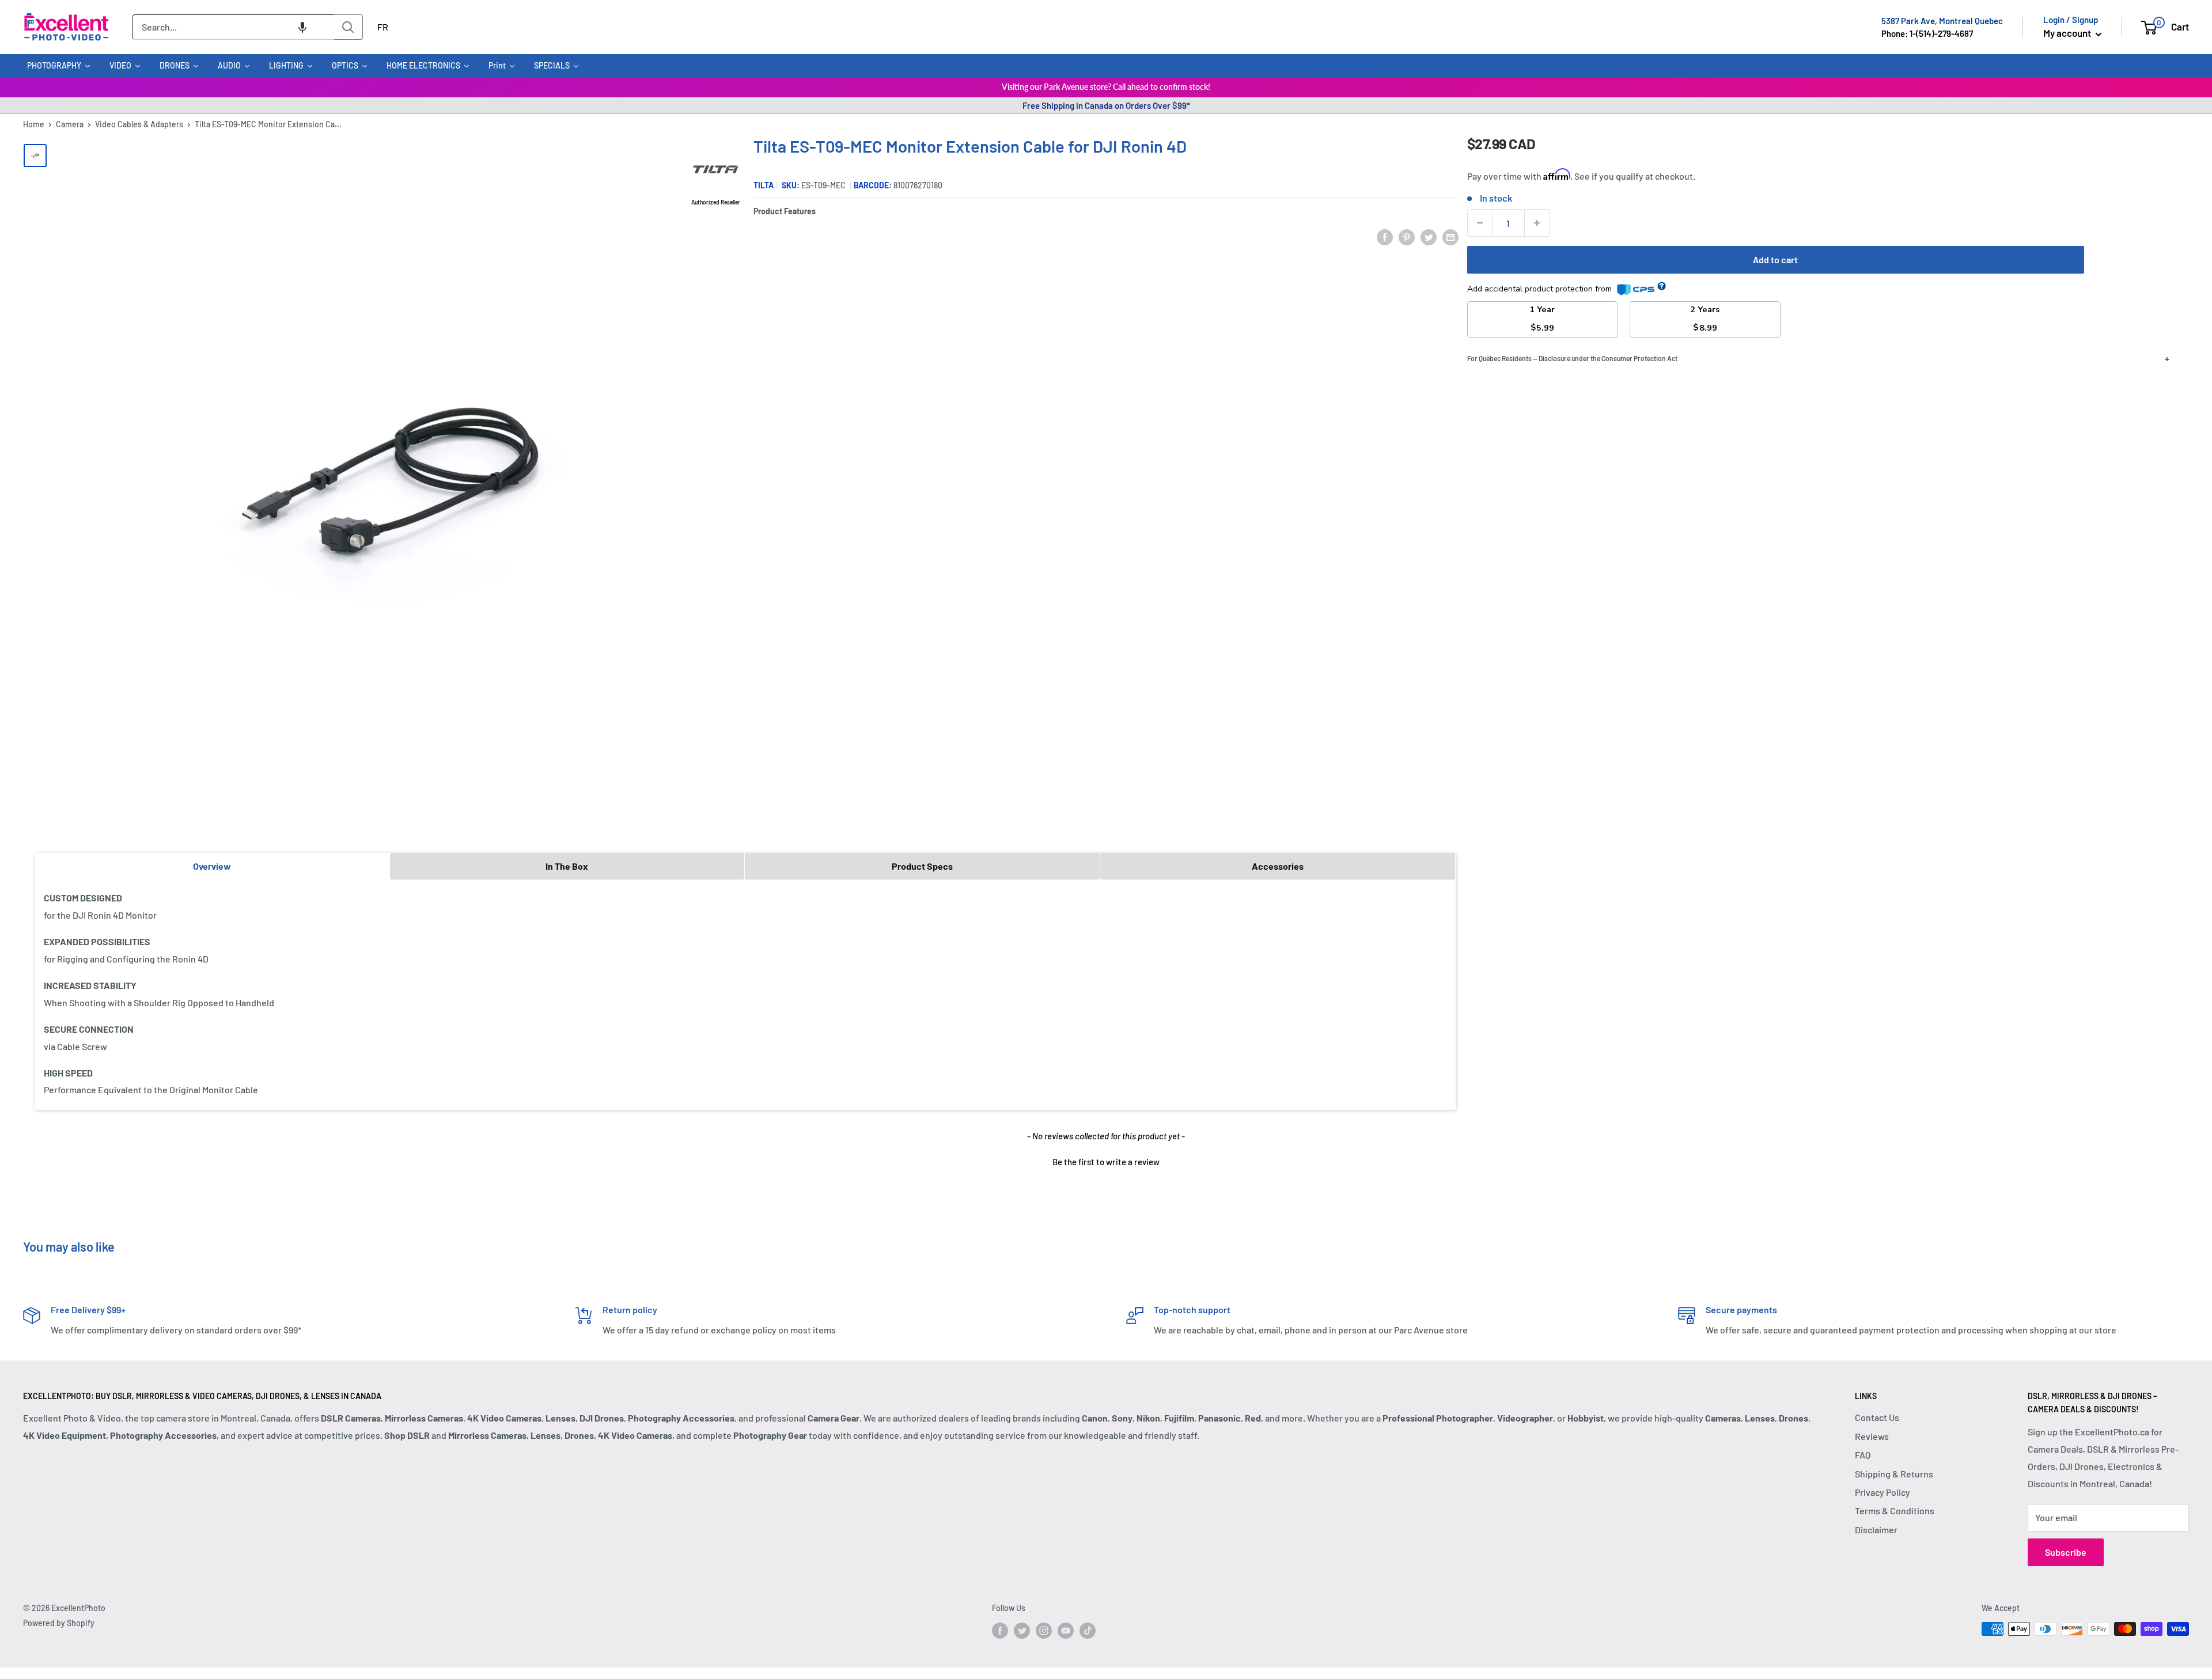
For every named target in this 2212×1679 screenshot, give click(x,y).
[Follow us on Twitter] (1022, 1630)
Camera (70, 124)
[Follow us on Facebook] (1000, 1630)
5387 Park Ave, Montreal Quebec (1942, 21)
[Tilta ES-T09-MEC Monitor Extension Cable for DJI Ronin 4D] (35, 156)
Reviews (1872, 1436)
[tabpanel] (745, 994)
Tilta (764, 185)
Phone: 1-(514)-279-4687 (1927, 33)
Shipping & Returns (1894, 1474)
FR (383, 27)
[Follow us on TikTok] (1088, 1630)
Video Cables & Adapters (139, 124)
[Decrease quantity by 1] (1480, 223)
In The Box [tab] (567, 866)
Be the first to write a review (1106, 1162)
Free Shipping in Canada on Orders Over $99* (1106, 105)
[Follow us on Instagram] (1044, 1630)
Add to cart (1775, 259)
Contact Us (1877, 1417)
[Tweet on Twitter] (1429, 236)
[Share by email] (1450, 236)
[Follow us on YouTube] (1066, 1630)
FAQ (1863, 1455)
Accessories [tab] (1278, 866)
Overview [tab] (212, 866)
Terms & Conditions (1895, 1511)
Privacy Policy (1883, 1492)
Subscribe (2066, 1552)
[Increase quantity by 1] (1537, 223)
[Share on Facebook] (1385, 236)
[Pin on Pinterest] (1407, 236)
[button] (302, 27)
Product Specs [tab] (922, 866)
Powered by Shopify (59, 1623)
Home (34, 124)
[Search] (349, 27)
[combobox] (233, 27)
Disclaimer (1876, 1530)
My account (2068, 33)
